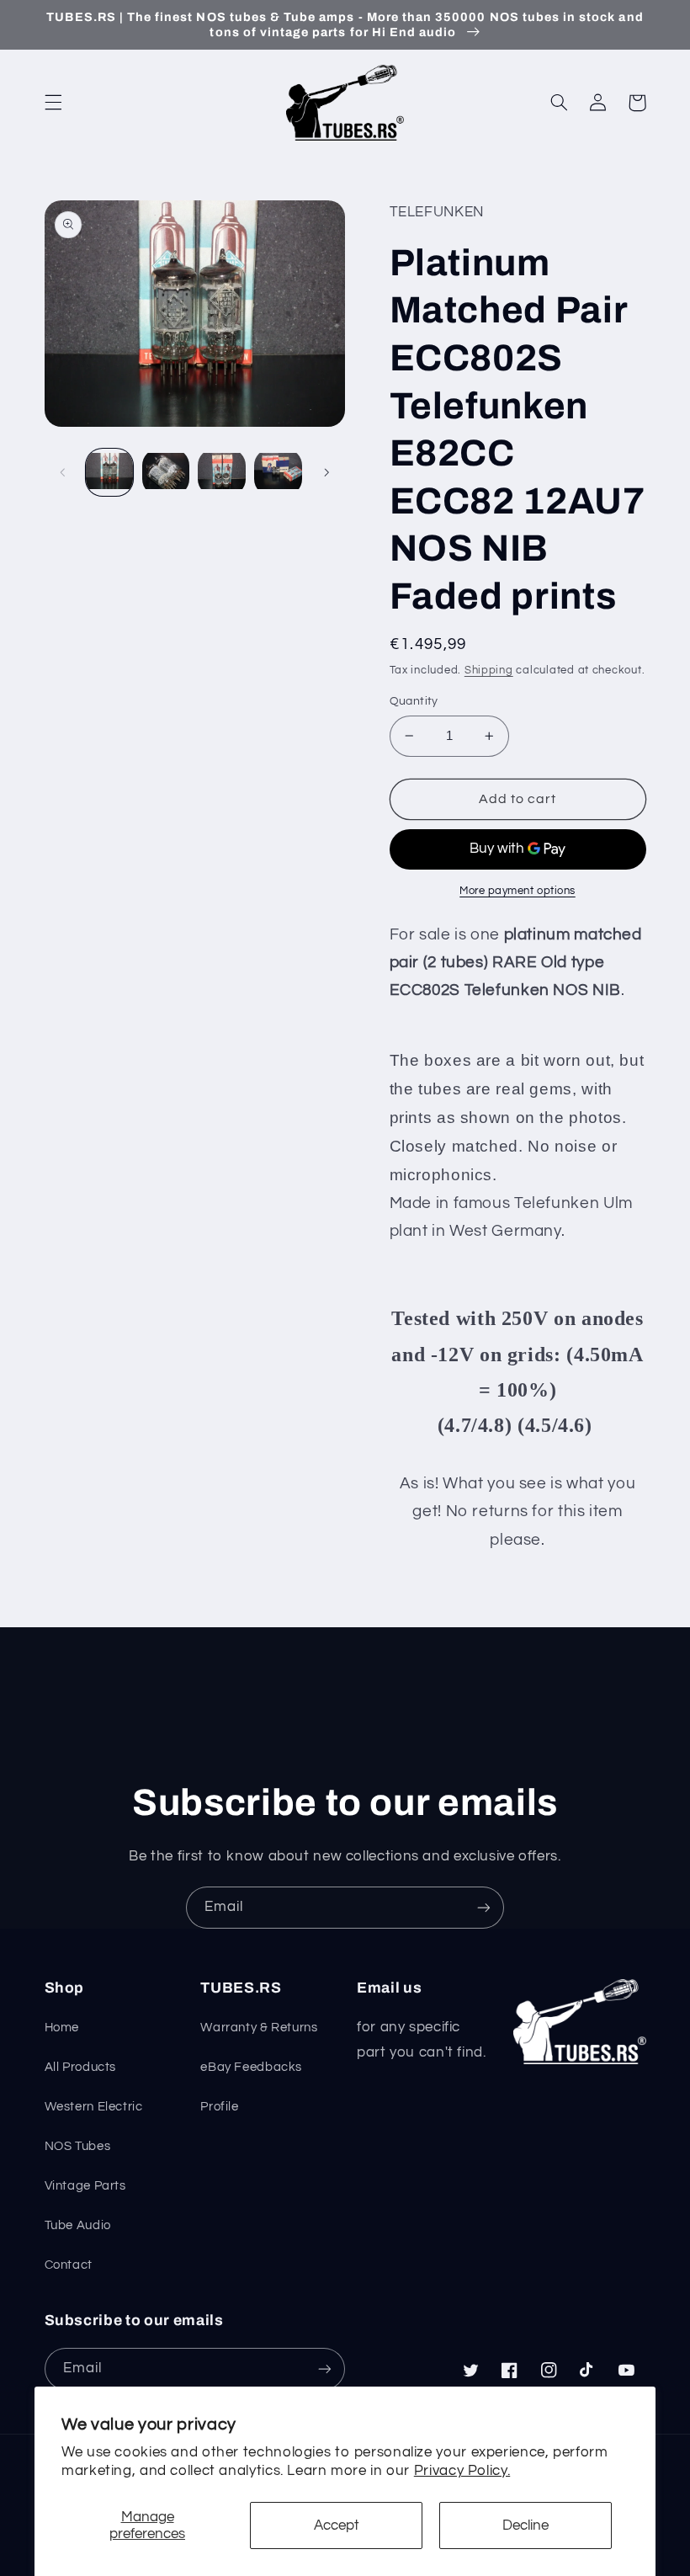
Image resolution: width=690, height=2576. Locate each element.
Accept (337, 2525)
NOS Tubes (78, 2146)
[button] (53, 103)
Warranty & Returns (259, 2028)
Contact (69, 2265)
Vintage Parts (85, 2186)
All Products (81, 2067)
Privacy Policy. (462, 2471)
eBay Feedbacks (251, 2067)
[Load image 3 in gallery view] (221, 472)
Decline (525, 2525)
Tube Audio (78, 2225)
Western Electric (94, 2107)
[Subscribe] (484, 1907)
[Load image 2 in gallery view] (166, 472)
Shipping (489, 671)
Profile (219, 2107)
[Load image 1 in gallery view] (109, 472)
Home (62, 2028)
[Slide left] (63, 472)
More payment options (517, 891)
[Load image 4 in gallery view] (278, 472)
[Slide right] (326, 472)
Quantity (414, 701)
